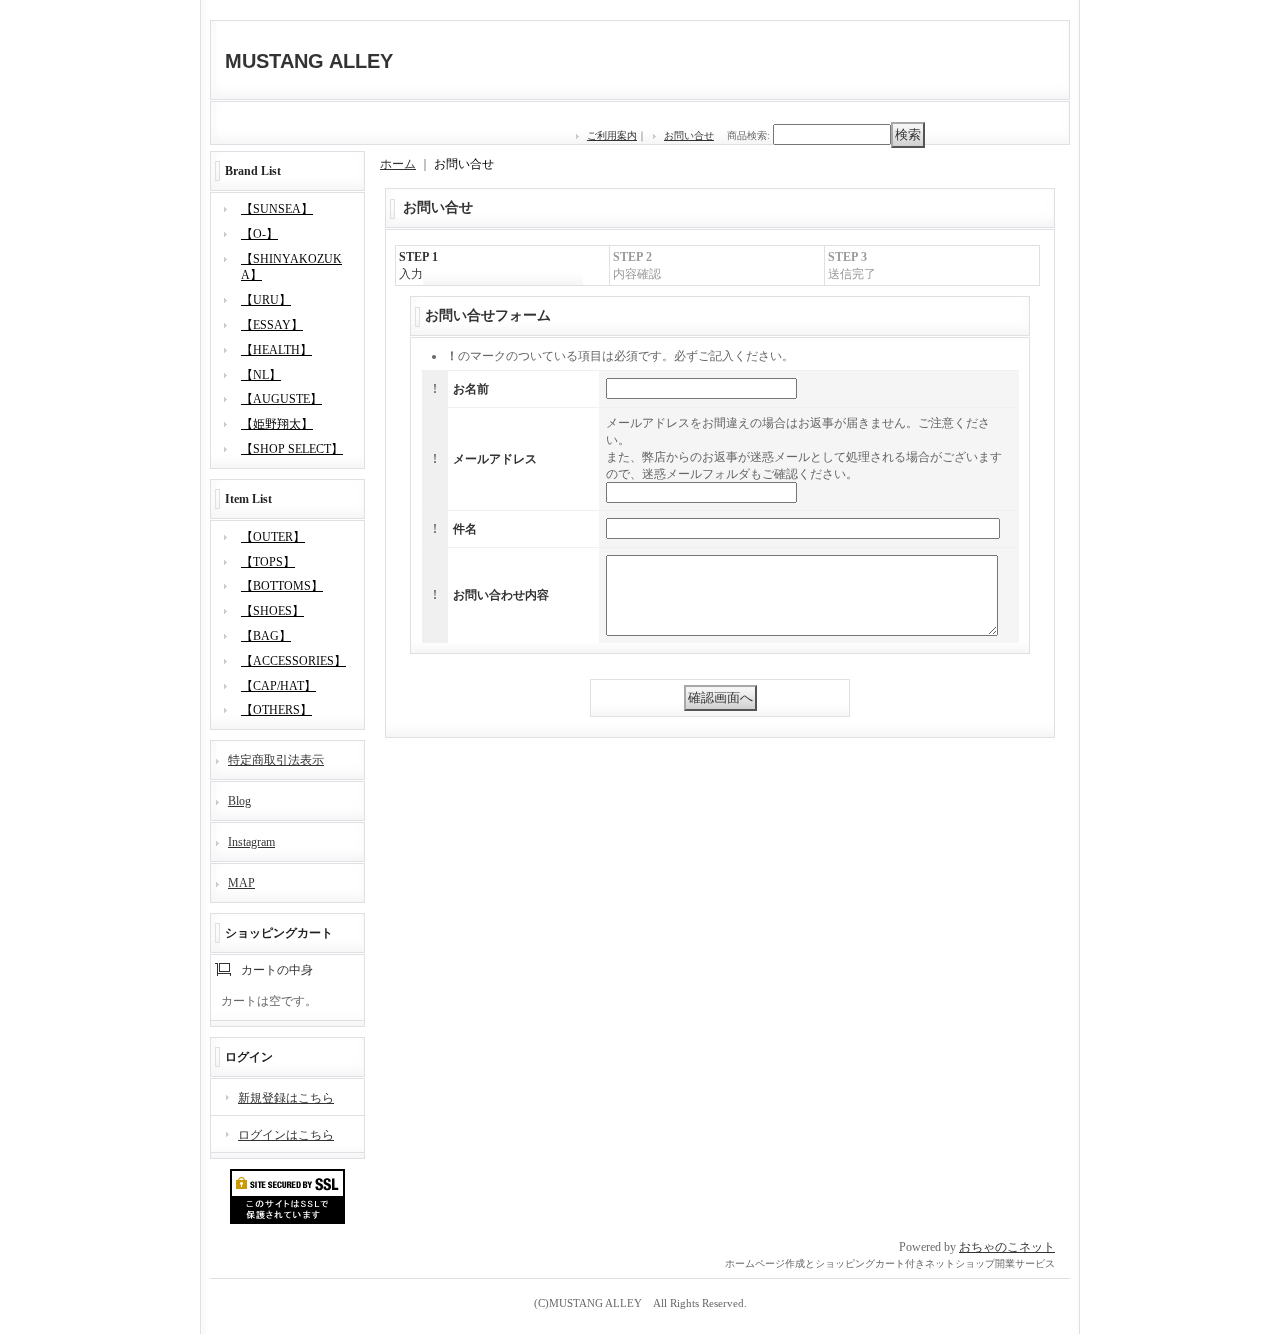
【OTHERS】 (276, 710)
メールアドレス (495, 459)
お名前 (471, 389)
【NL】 (261, 375)
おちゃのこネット (1007, 1247)
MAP (241, 883)
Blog (239, 801)
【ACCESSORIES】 (293, 661)
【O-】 (259, 234)
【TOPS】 (268, 562)
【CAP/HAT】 (278, 686)
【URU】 (266, 300)
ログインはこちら (286, 1135)
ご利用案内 (612, 135)
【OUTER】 (273, 537)
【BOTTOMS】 (282, 586)
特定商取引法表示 (276, 760)
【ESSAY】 (272, 325)
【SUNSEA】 (277, 209)
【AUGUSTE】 (281, 399)
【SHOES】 (272, 611)
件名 (465, 529)
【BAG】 (266, 636)
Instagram (251, 842)
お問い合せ (689, 135)
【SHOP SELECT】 (292, 449)
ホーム (398, 164)
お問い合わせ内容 (501, 595)
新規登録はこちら (286, 1098)
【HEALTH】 (276, 350)
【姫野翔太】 (277, 424)
